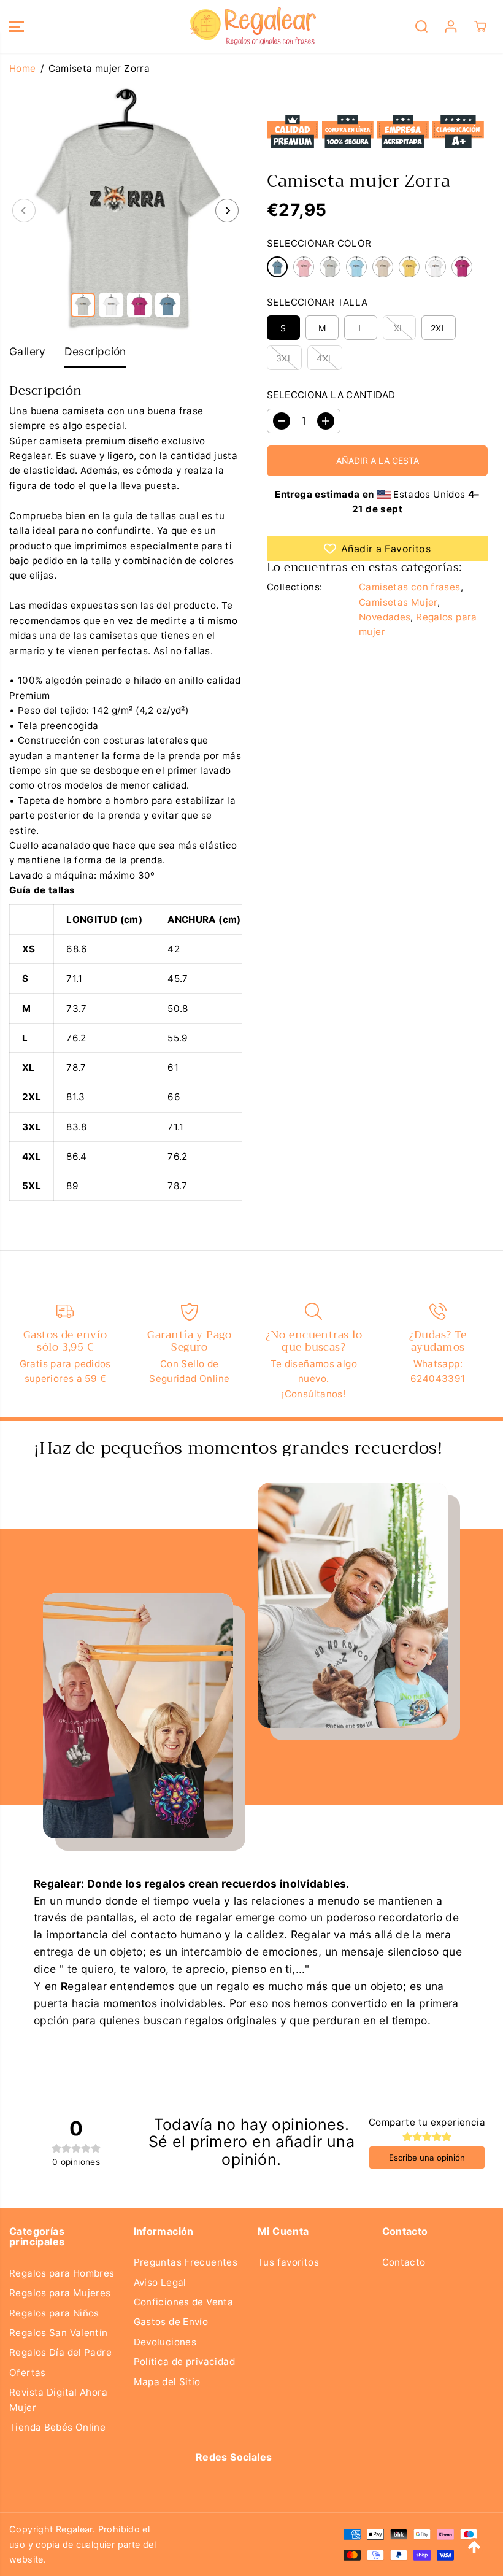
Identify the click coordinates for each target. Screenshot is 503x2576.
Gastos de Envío (171, 2322)
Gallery (28, 351)
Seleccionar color (319, 243)
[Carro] (480, 26)
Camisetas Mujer (398, 602)
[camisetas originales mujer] (125, 210)
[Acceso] (451, 26)
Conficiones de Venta (184, 2302)
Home (23, 68)
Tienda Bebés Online (57, 2427)
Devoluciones (165, 2342)
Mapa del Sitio (167, 2382)
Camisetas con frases (410, 587)
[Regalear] (248, 26)
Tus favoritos (288, 2262)
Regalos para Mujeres (60, 2293)
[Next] (227, 210)
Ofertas (28, 2373)
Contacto (404, 2262)
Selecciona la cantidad (331, 395)
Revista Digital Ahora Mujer (58, 2400)
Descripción (95, 351)
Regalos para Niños (54, 2313)
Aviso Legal (160, 2282)
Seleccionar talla (317, 302)
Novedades (385, 617)
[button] (17, 26)
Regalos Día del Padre (60, 2352)
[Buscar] (421, 26)
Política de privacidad (184, 2362)
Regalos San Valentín (59, 2333)
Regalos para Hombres (62, 2273)
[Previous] (24, 210)
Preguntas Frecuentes (186, 2262)
